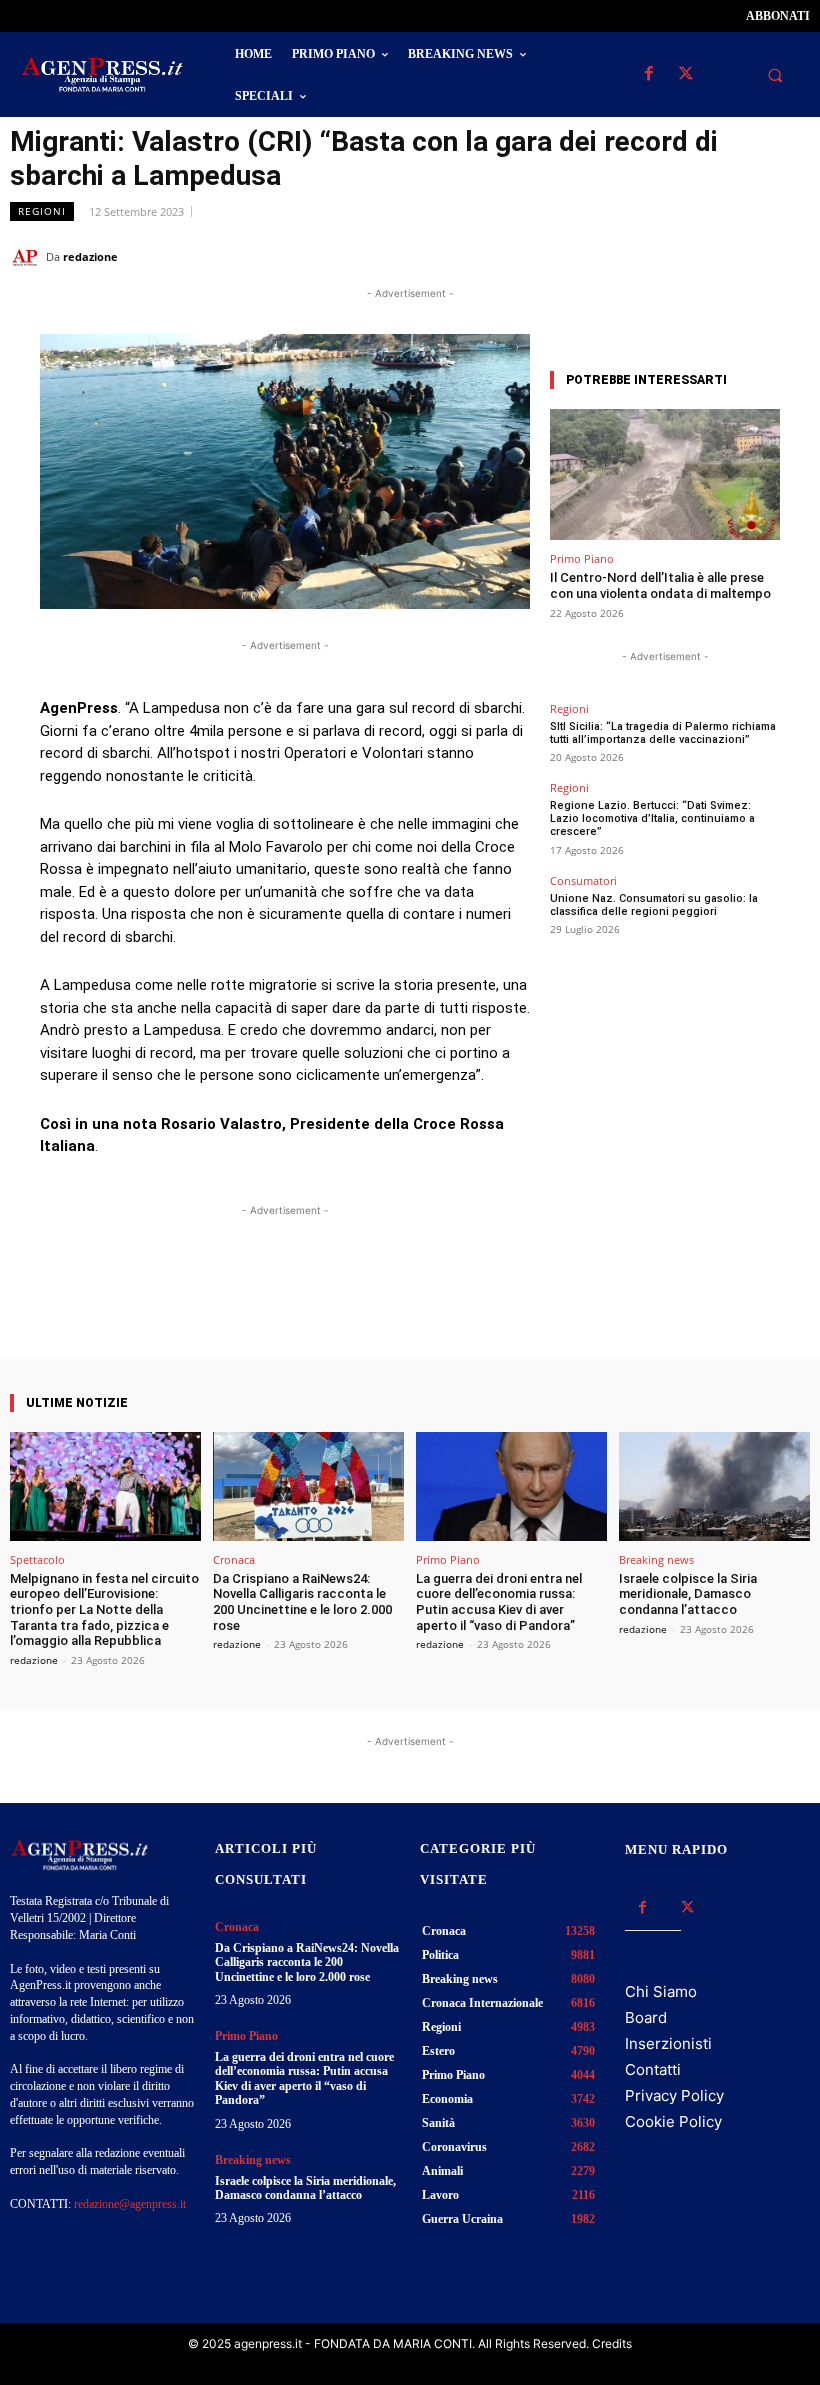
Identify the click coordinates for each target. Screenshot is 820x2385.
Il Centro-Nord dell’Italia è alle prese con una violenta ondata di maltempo (660, 585)
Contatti (653, 2069)
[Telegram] (790, 256)
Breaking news (656, 1559)
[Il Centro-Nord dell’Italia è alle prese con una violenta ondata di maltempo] (665, 474)
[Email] (744, 256)
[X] (685, 74)
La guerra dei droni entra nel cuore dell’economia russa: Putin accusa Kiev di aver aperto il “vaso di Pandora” (499, 1602)
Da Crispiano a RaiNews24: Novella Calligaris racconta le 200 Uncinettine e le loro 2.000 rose (302, 1602)
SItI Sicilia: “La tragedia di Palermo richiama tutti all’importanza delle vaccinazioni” (663, 733)
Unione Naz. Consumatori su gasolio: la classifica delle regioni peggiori (654, 905)
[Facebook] (648, 74)
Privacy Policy (674, 2095)
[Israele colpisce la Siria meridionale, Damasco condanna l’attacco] (714, 1486)
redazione (90, 256)
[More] (464, 1302)
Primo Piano (582, 558)
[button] (775, 75)
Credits (612, 2343)
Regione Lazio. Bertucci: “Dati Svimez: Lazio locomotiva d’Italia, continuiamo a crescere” (652, 818)
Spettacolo (37, 1559)
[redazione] (28, 257)
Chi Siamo (661, 1991)
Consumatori (583, 880)
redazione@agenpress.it (130, 2204)
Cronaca (234, 1559)
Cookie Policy (673, 2121)
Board (646, 2017)
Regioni (42, 211)
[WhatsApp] (698, 256)
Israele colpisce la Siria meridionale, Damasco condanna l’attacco (688, 1594)
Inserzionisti (668, 2043)
